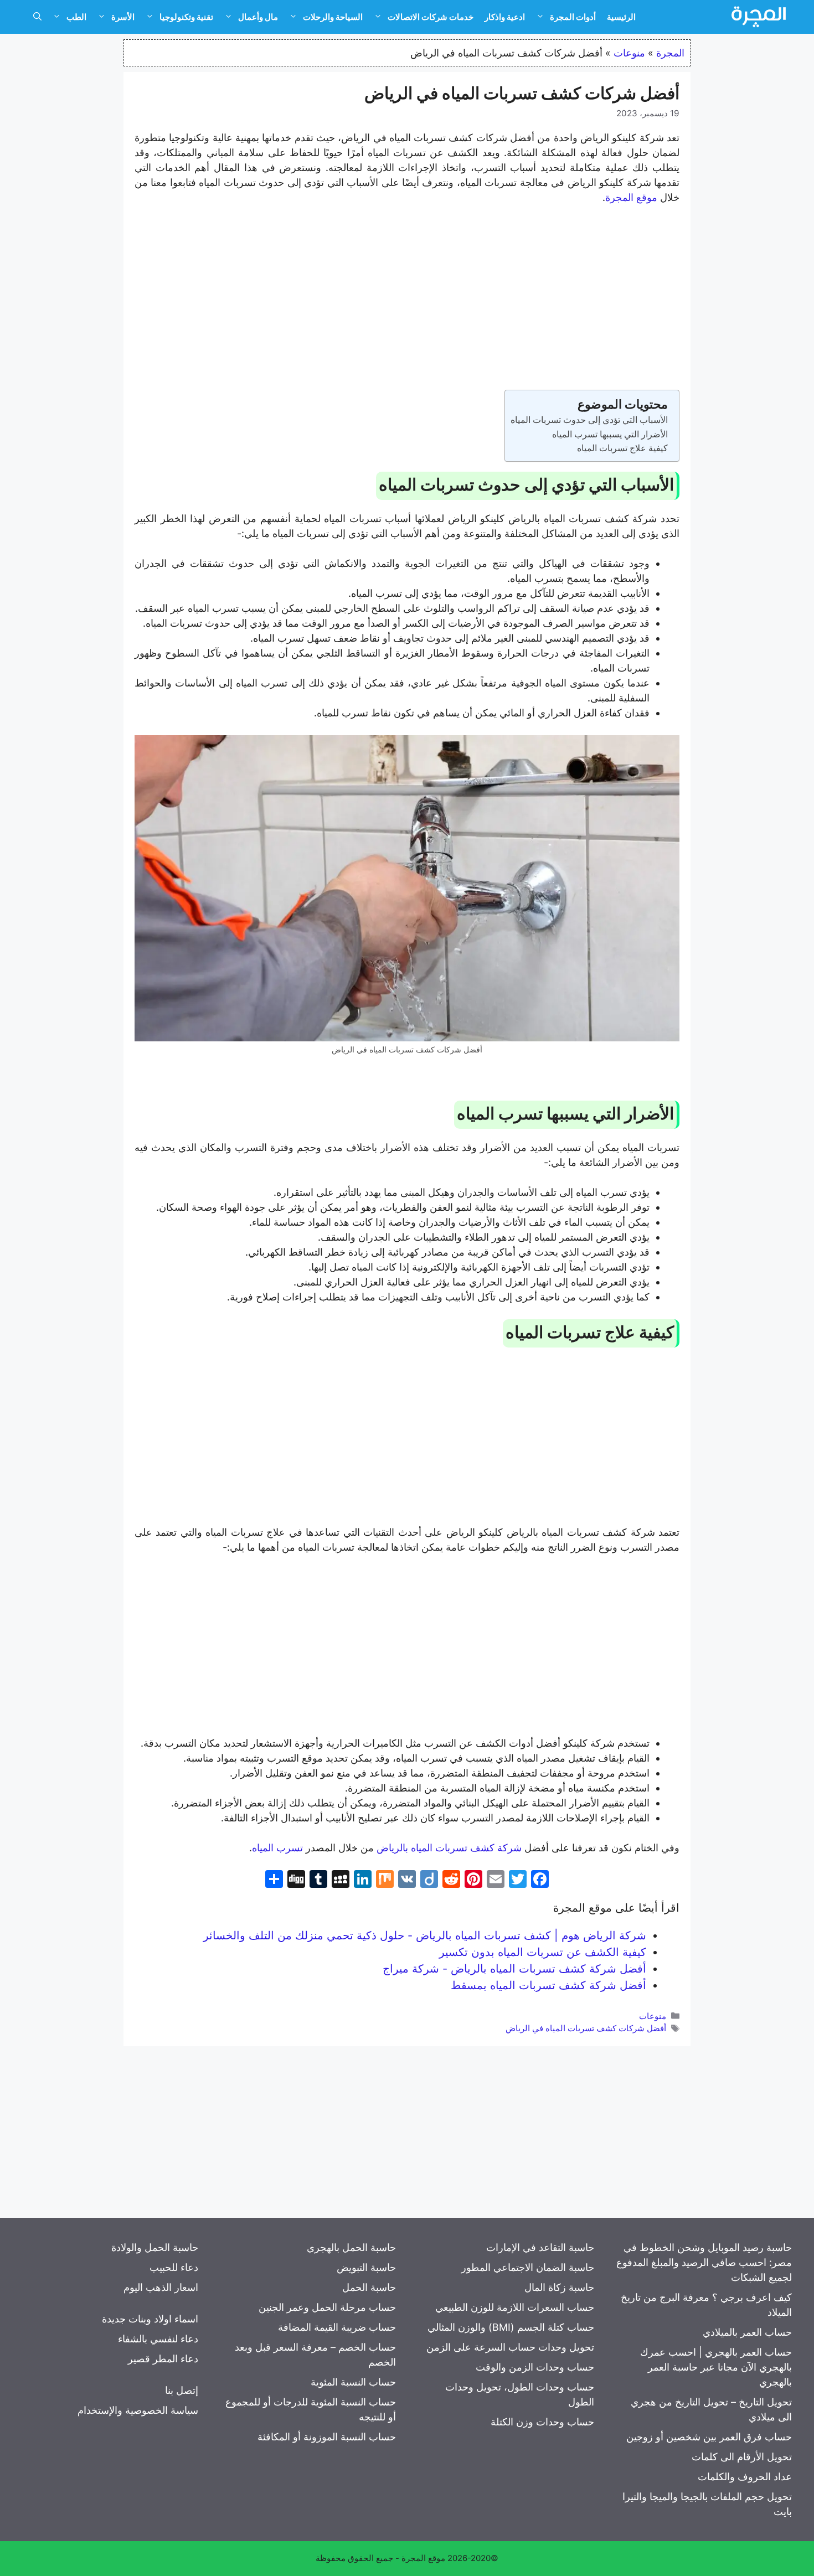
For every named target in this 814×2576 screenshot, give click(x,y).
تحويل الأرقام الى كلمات (742, 2457)
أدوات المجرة (573, 17)
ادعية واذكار (505, 17)
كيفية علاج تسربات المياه (622, 448)
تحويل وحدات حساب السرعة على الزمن (510, 2347)
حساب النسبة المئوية (353, 2382)
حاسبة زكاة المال (559, 2287)
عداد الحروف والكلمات (745, 2477)
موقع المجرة (631, 197)
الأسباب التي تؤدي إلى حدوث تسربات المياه (589, 420)
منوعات (629, 53)
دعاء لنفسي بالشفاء (158, 2339)
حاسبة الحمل (369, 2287)
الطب (76, 17)
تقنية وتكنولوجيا (186, 17)
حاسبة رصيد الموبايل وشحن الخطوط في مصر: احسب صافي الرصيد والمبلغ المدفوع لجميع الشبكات (704, 2262)
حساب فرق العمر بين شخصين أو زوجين (709, 2437)
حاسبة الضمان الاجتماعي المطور (528, 2267)
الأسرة (123, 17)
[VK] (407, 1880)
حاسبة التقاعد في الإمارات (540, 2247)
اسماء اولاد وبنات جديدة (150, 2319)
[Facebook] (540, 1880)
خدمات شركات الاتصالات (431, 17)
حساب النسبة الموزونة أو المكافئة (327, 2437)
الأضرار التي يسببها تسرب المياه (610, 434)
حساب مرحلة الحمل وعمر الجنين (327, 2307)
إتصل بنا (182, 2390)
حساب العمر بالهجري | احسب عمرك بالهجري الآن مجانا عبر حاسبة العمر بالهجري (716, 2367)
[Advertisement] (407, 297)
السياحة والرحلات (333, 17)
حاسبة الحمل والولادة (155, 2247)
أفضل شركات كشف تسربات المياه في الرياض (586, 2028)
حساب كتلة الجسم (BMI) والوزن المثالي (511, 2327)
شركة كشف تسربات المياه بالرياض (449, 1848)
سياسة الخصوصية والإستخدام (138, 2410)
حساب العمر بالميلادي (747, 2332)
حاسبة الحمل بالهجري (351, 2247)
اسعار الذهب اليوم (161, 2287)
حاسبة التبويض (366, 2267)
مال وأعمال (258, 17)
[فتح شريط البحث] (37, 17)
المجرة (670, 53)
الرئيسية (621, 17)
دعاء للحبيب (174, 2267)
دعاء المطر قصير (163, 2359)
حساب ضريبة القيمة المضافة (337, 2327)
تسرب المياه (277, 1848)
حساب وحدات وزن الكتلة (542, 2422)
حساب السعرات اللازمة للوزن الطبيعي (515, 2307)
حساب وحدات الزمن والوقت (535, 2367)
